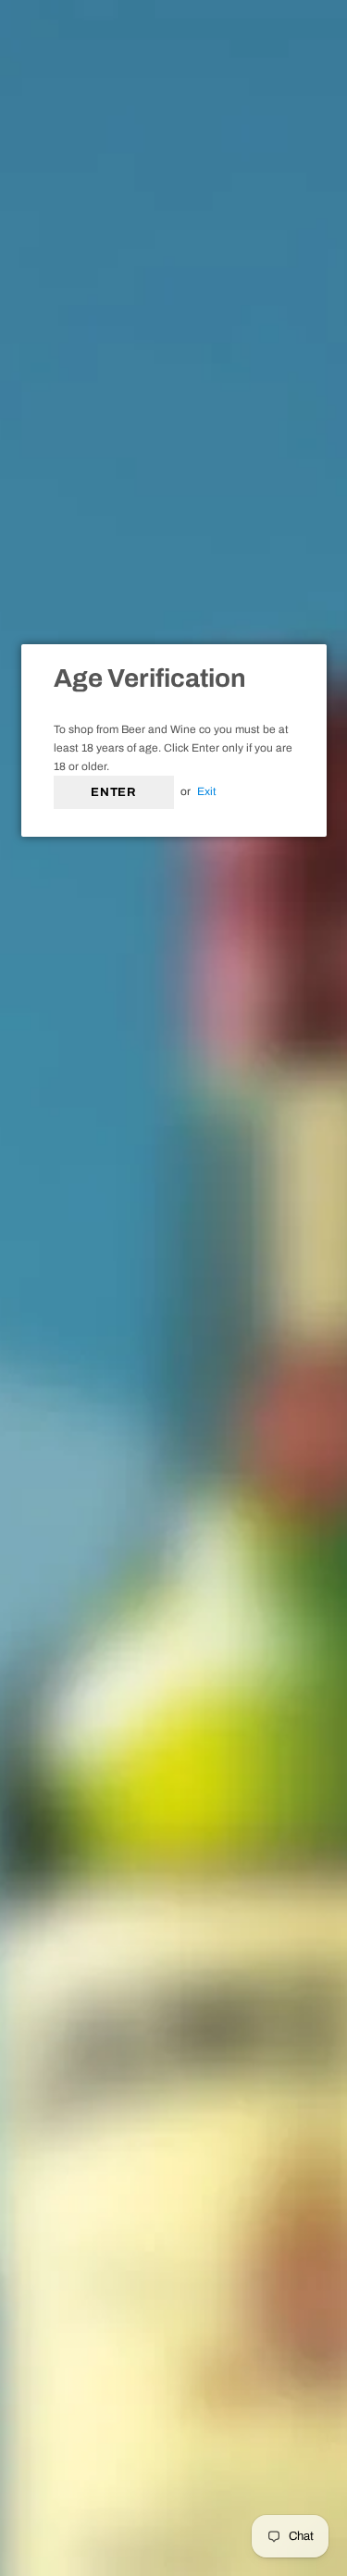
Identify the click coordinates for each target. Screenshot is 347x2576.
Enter (113, 792)
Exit (207, 791)
